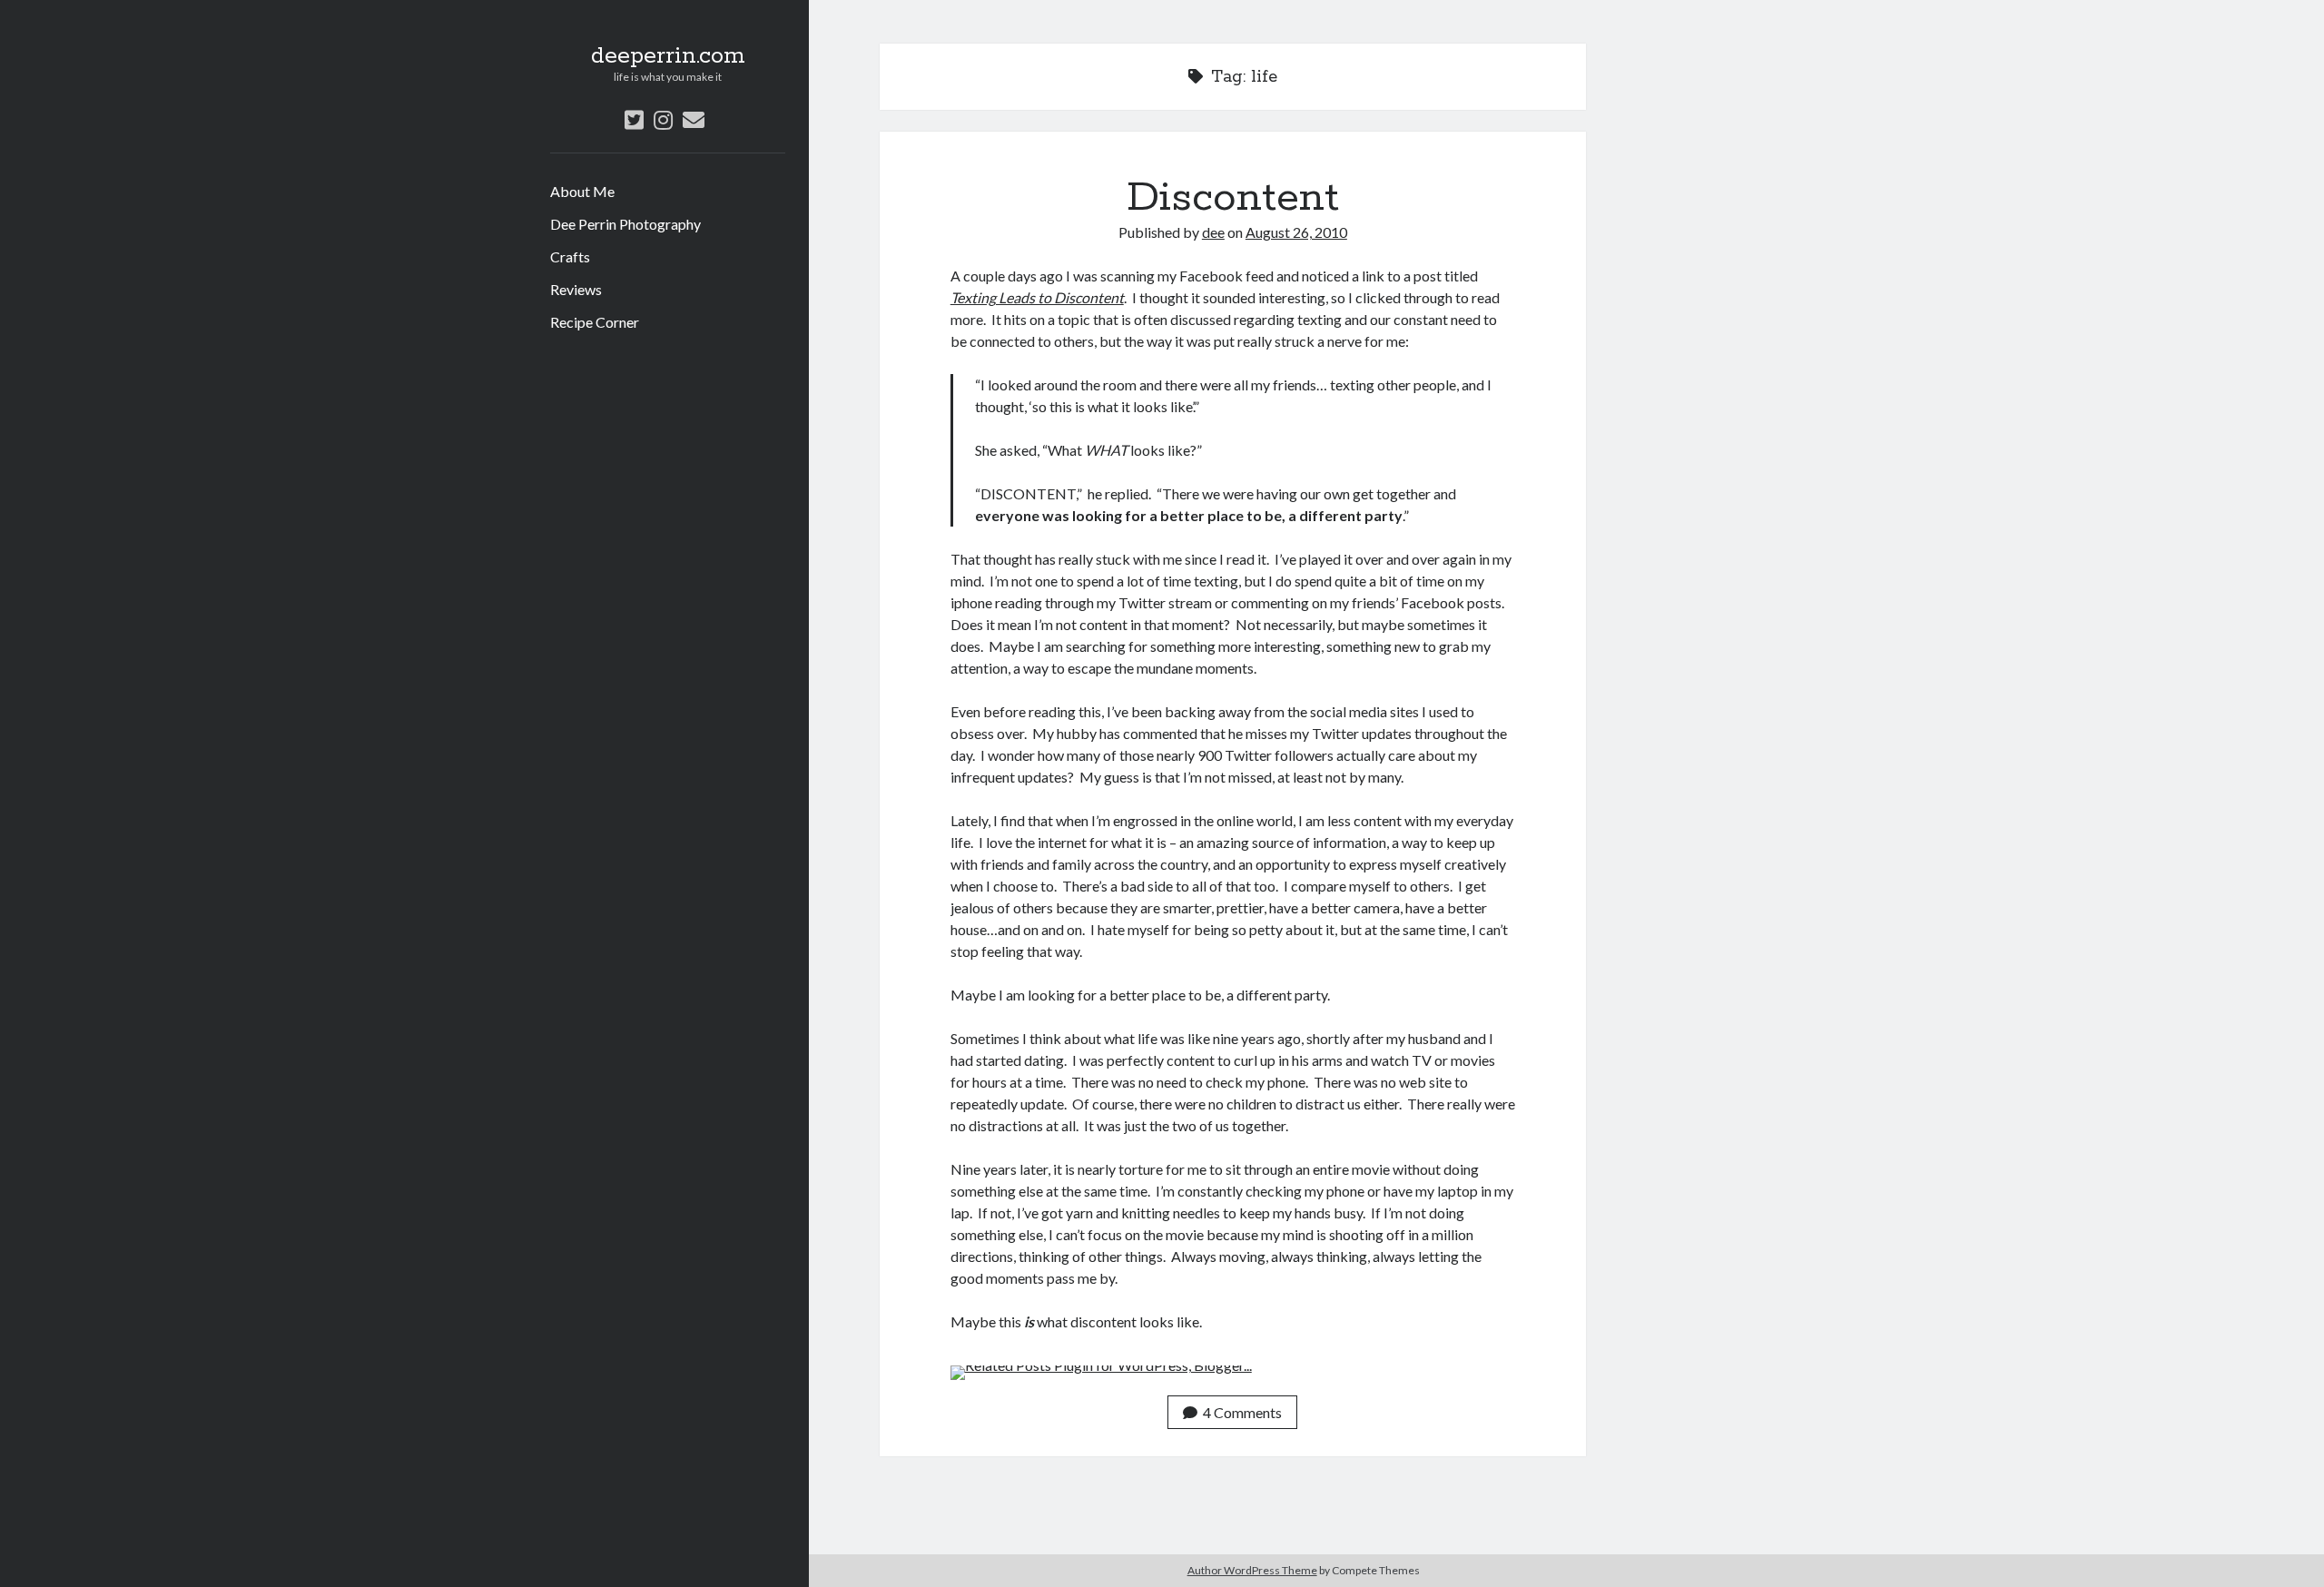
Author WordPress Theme (1252, 1570)
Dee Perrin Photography (625, 224)
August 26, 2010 (1296, 232)
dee (1213, 232)
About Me (582, 191)
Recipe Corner (595, 322)
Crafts (570, 256)
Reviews (576, 289)
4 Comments (1242, 1412)
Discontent (1233, 198)
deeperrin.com (668, 56)
